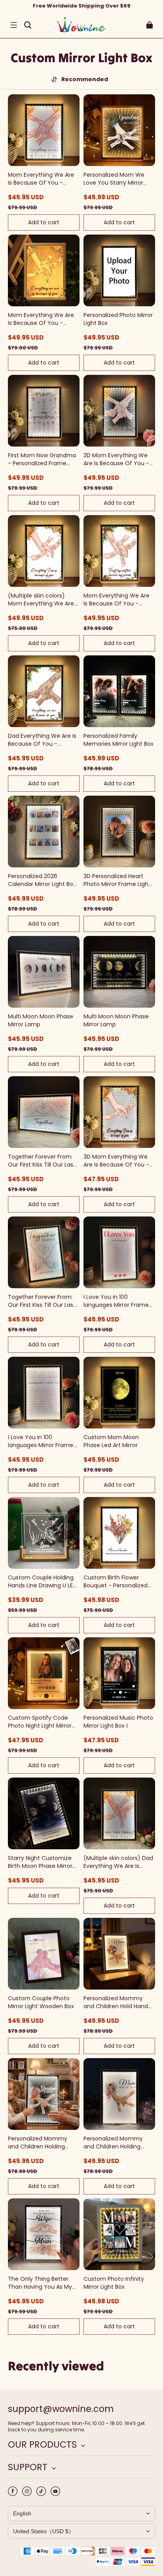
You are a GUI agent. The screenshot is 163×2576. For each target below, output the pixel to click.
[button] (13, 25)
